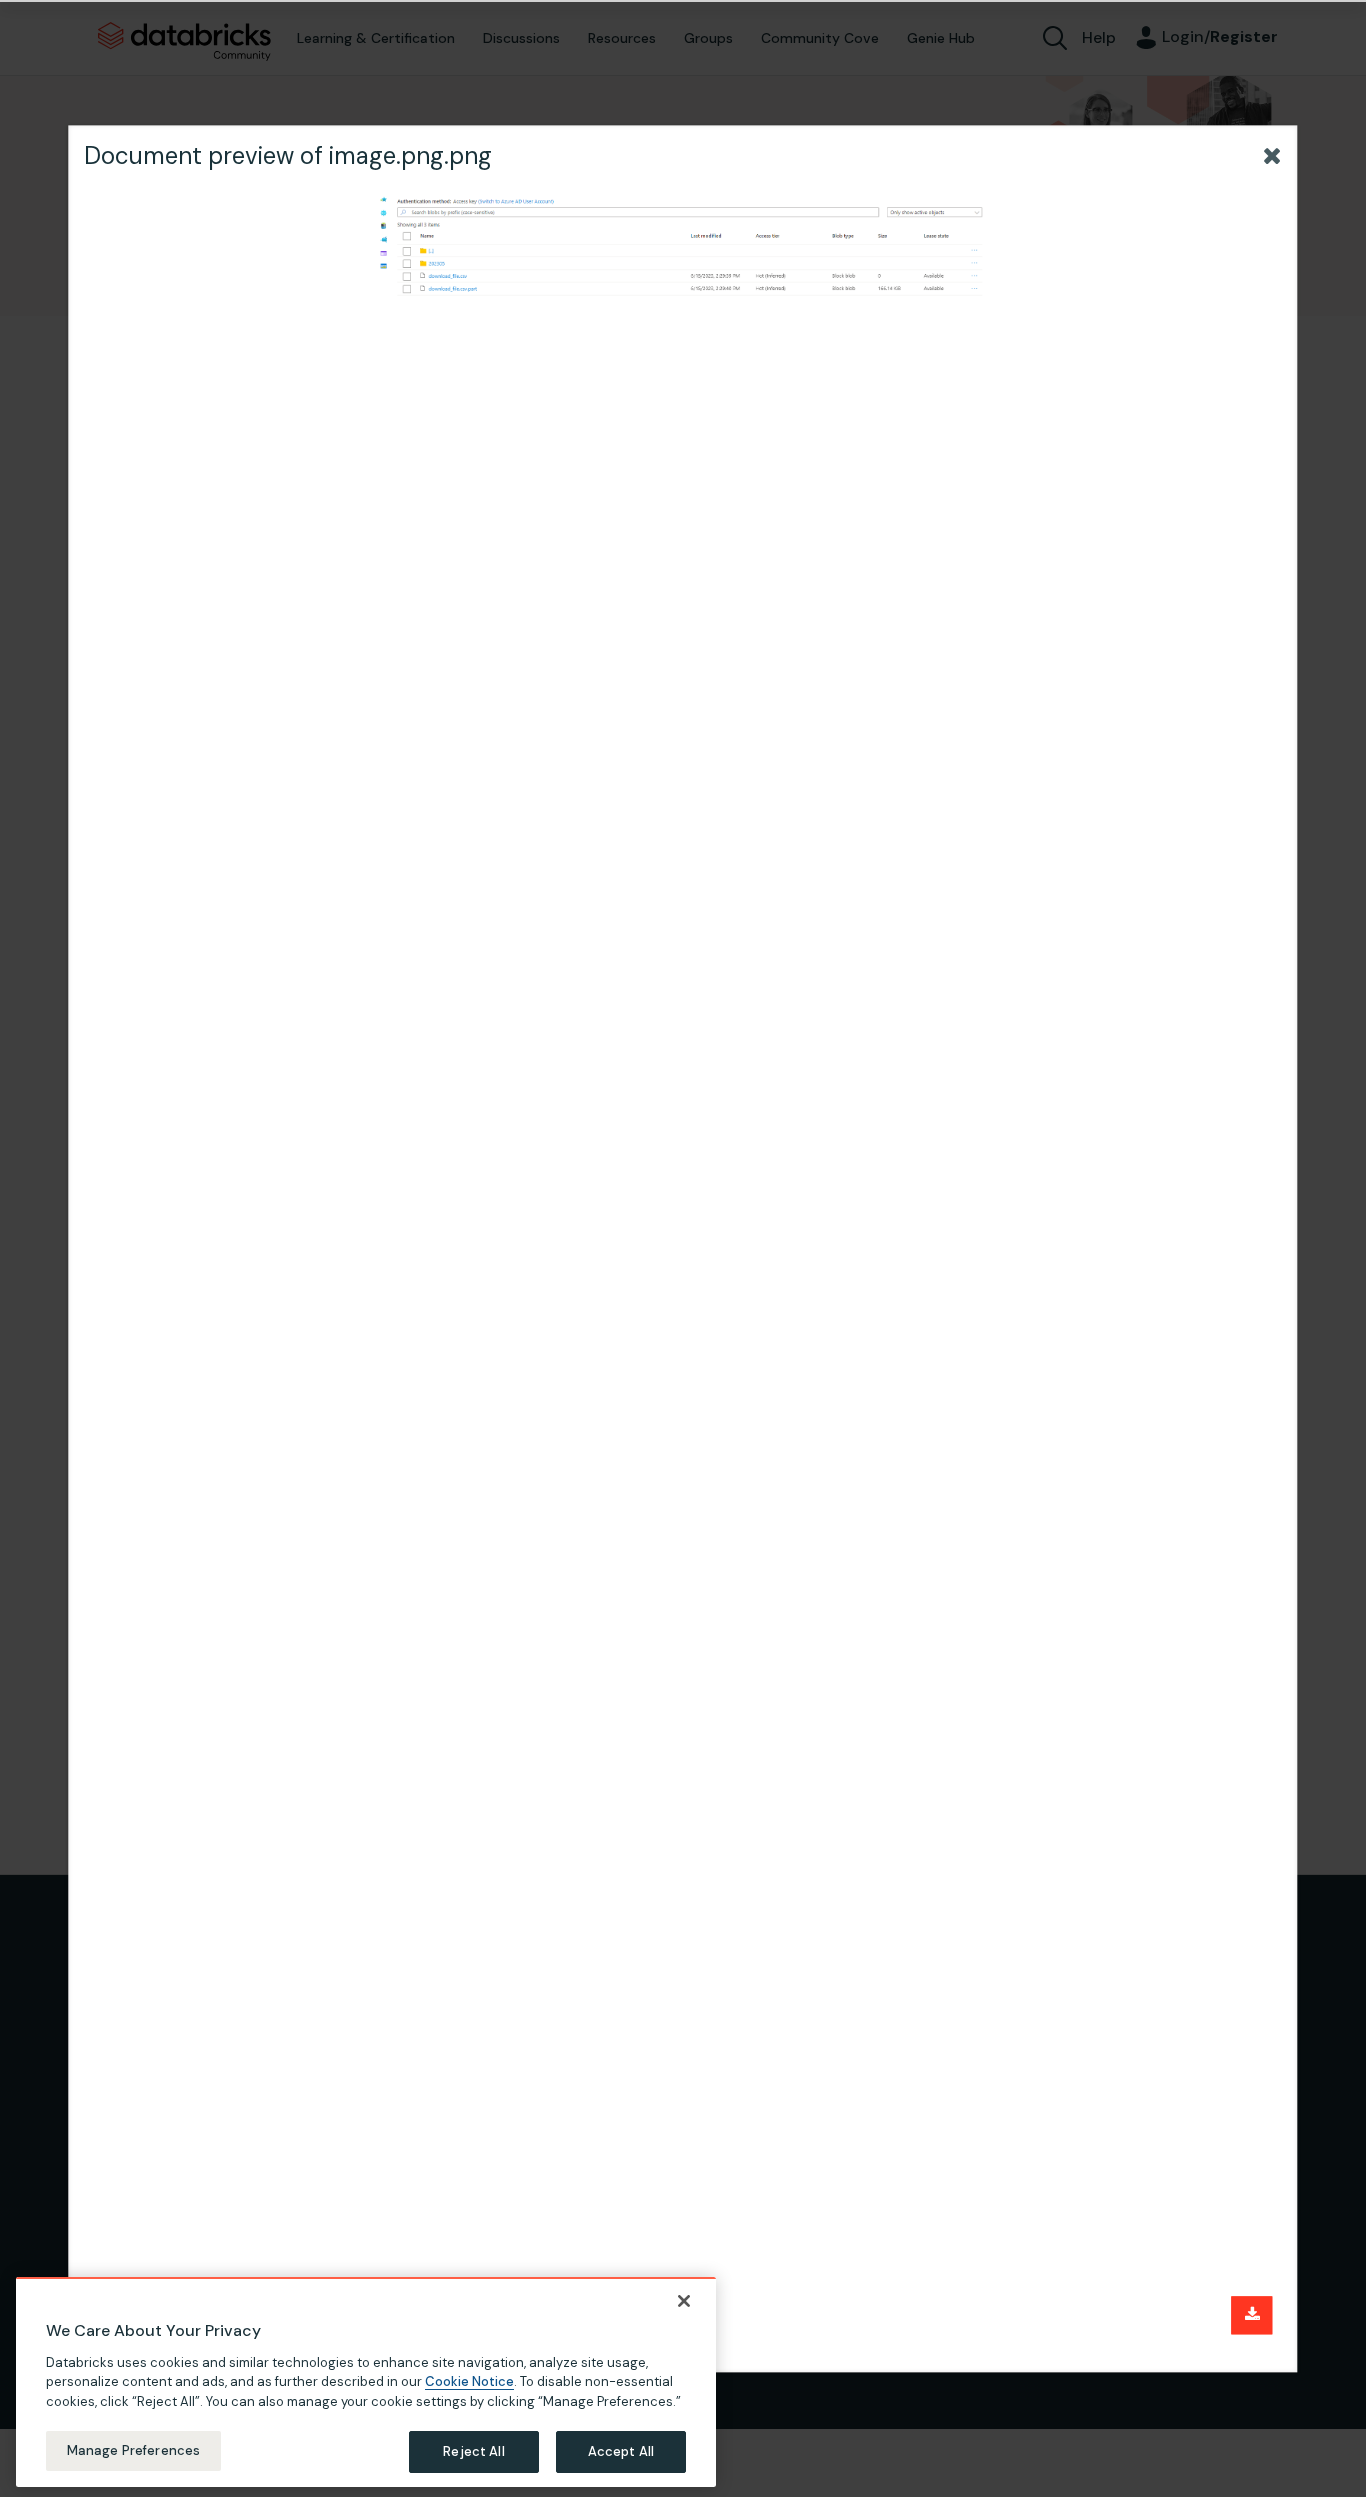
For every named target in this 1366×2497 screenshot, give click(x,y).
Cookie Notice (469, 2381)
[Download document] (1252, 2315)
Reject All (473, 2451)
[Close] (684, 2301)
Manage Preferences (133, 2450)
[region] (366, 2382)
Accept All (621, 2451)
